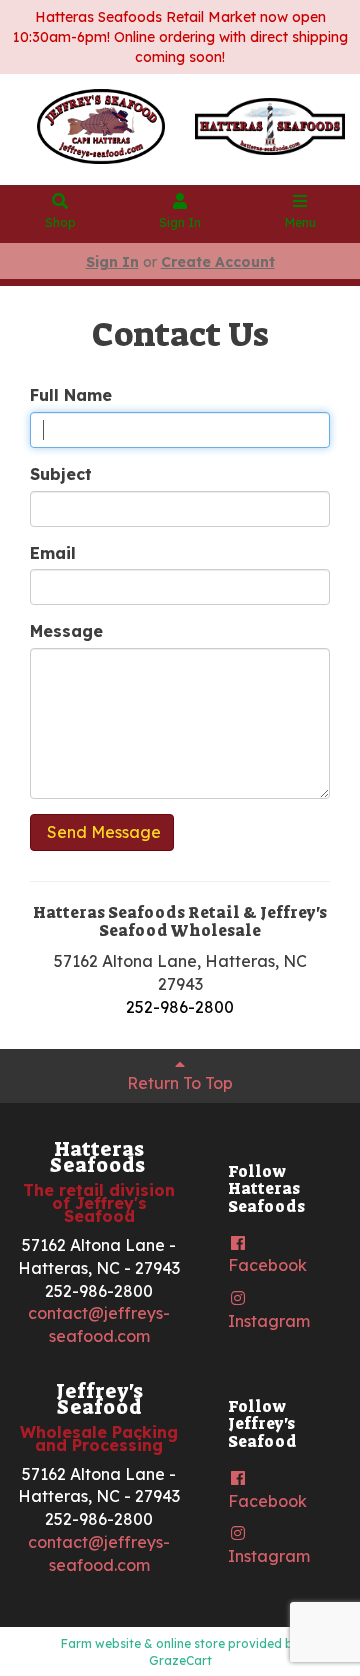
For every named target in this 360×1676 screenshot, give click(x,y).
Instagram (269, 1321)
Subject (61, 474)
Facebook (267, 1265)
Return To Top (180, 1083)
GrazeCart (180, 1660)
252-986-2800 (180, 1007)
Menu (300, 222)
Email (53, 553)
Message (66, 631)
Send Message (102, 832)
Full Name (71, 395)
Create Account (218, 262)
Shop (60, 222)
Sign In (180, 222)
